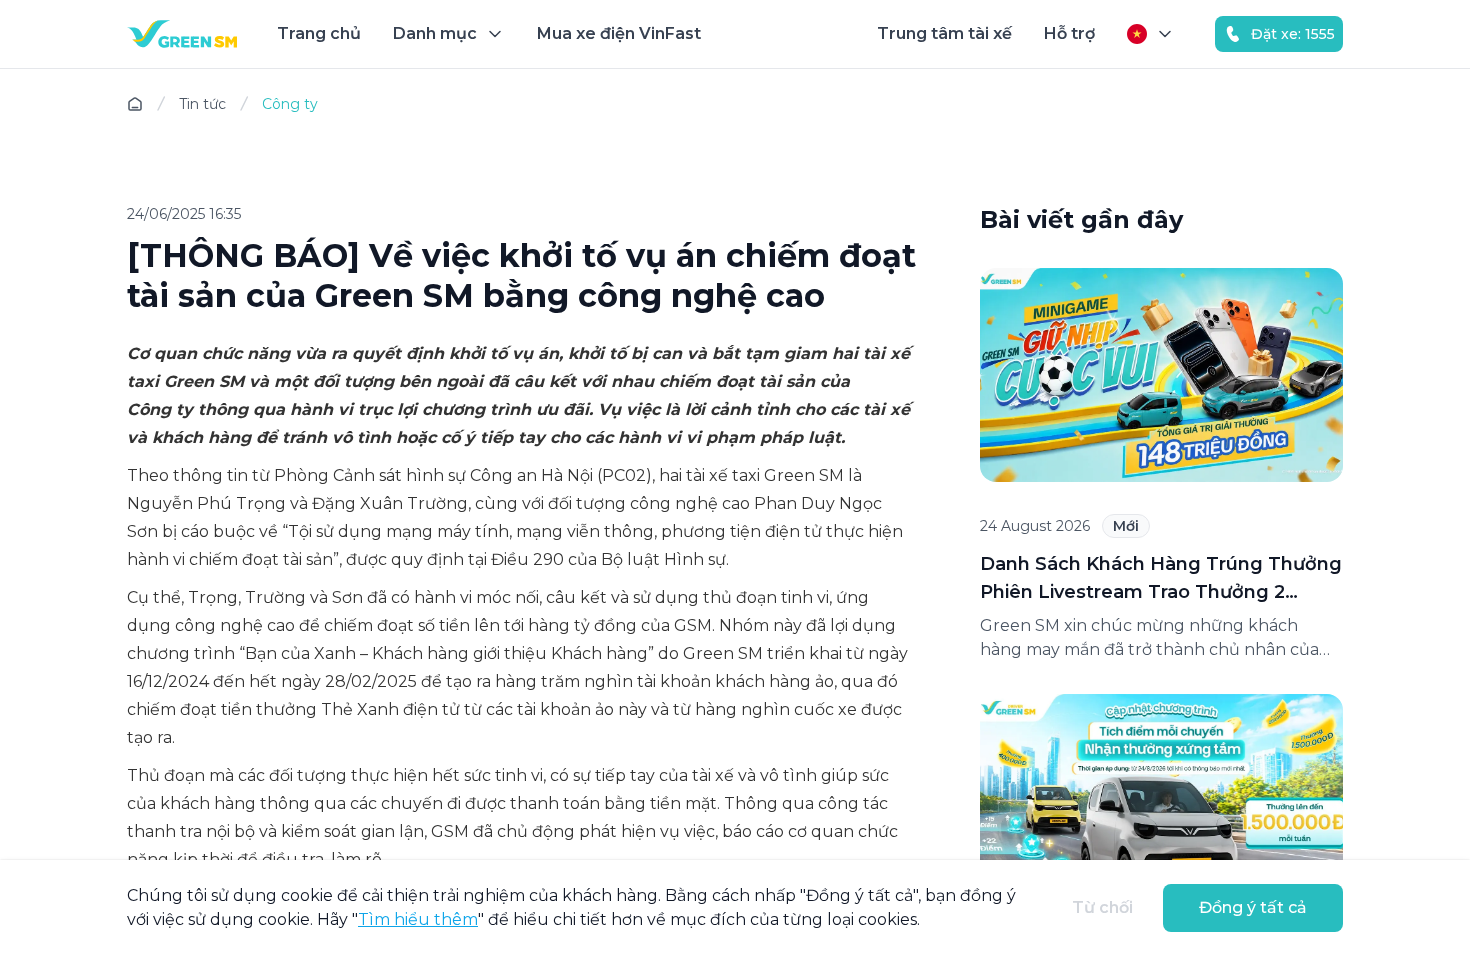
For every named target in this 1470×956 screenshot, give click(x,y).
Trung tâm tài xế (944, 33)
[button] (449, 34)
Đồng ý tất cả (1253, 907)
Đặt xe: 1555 (1293, 34)
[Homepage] (182, 34)
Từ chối (1102, 907)
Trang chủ (319, 33)
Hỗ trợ (1069, 33)
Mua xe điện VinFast (619, 33)
